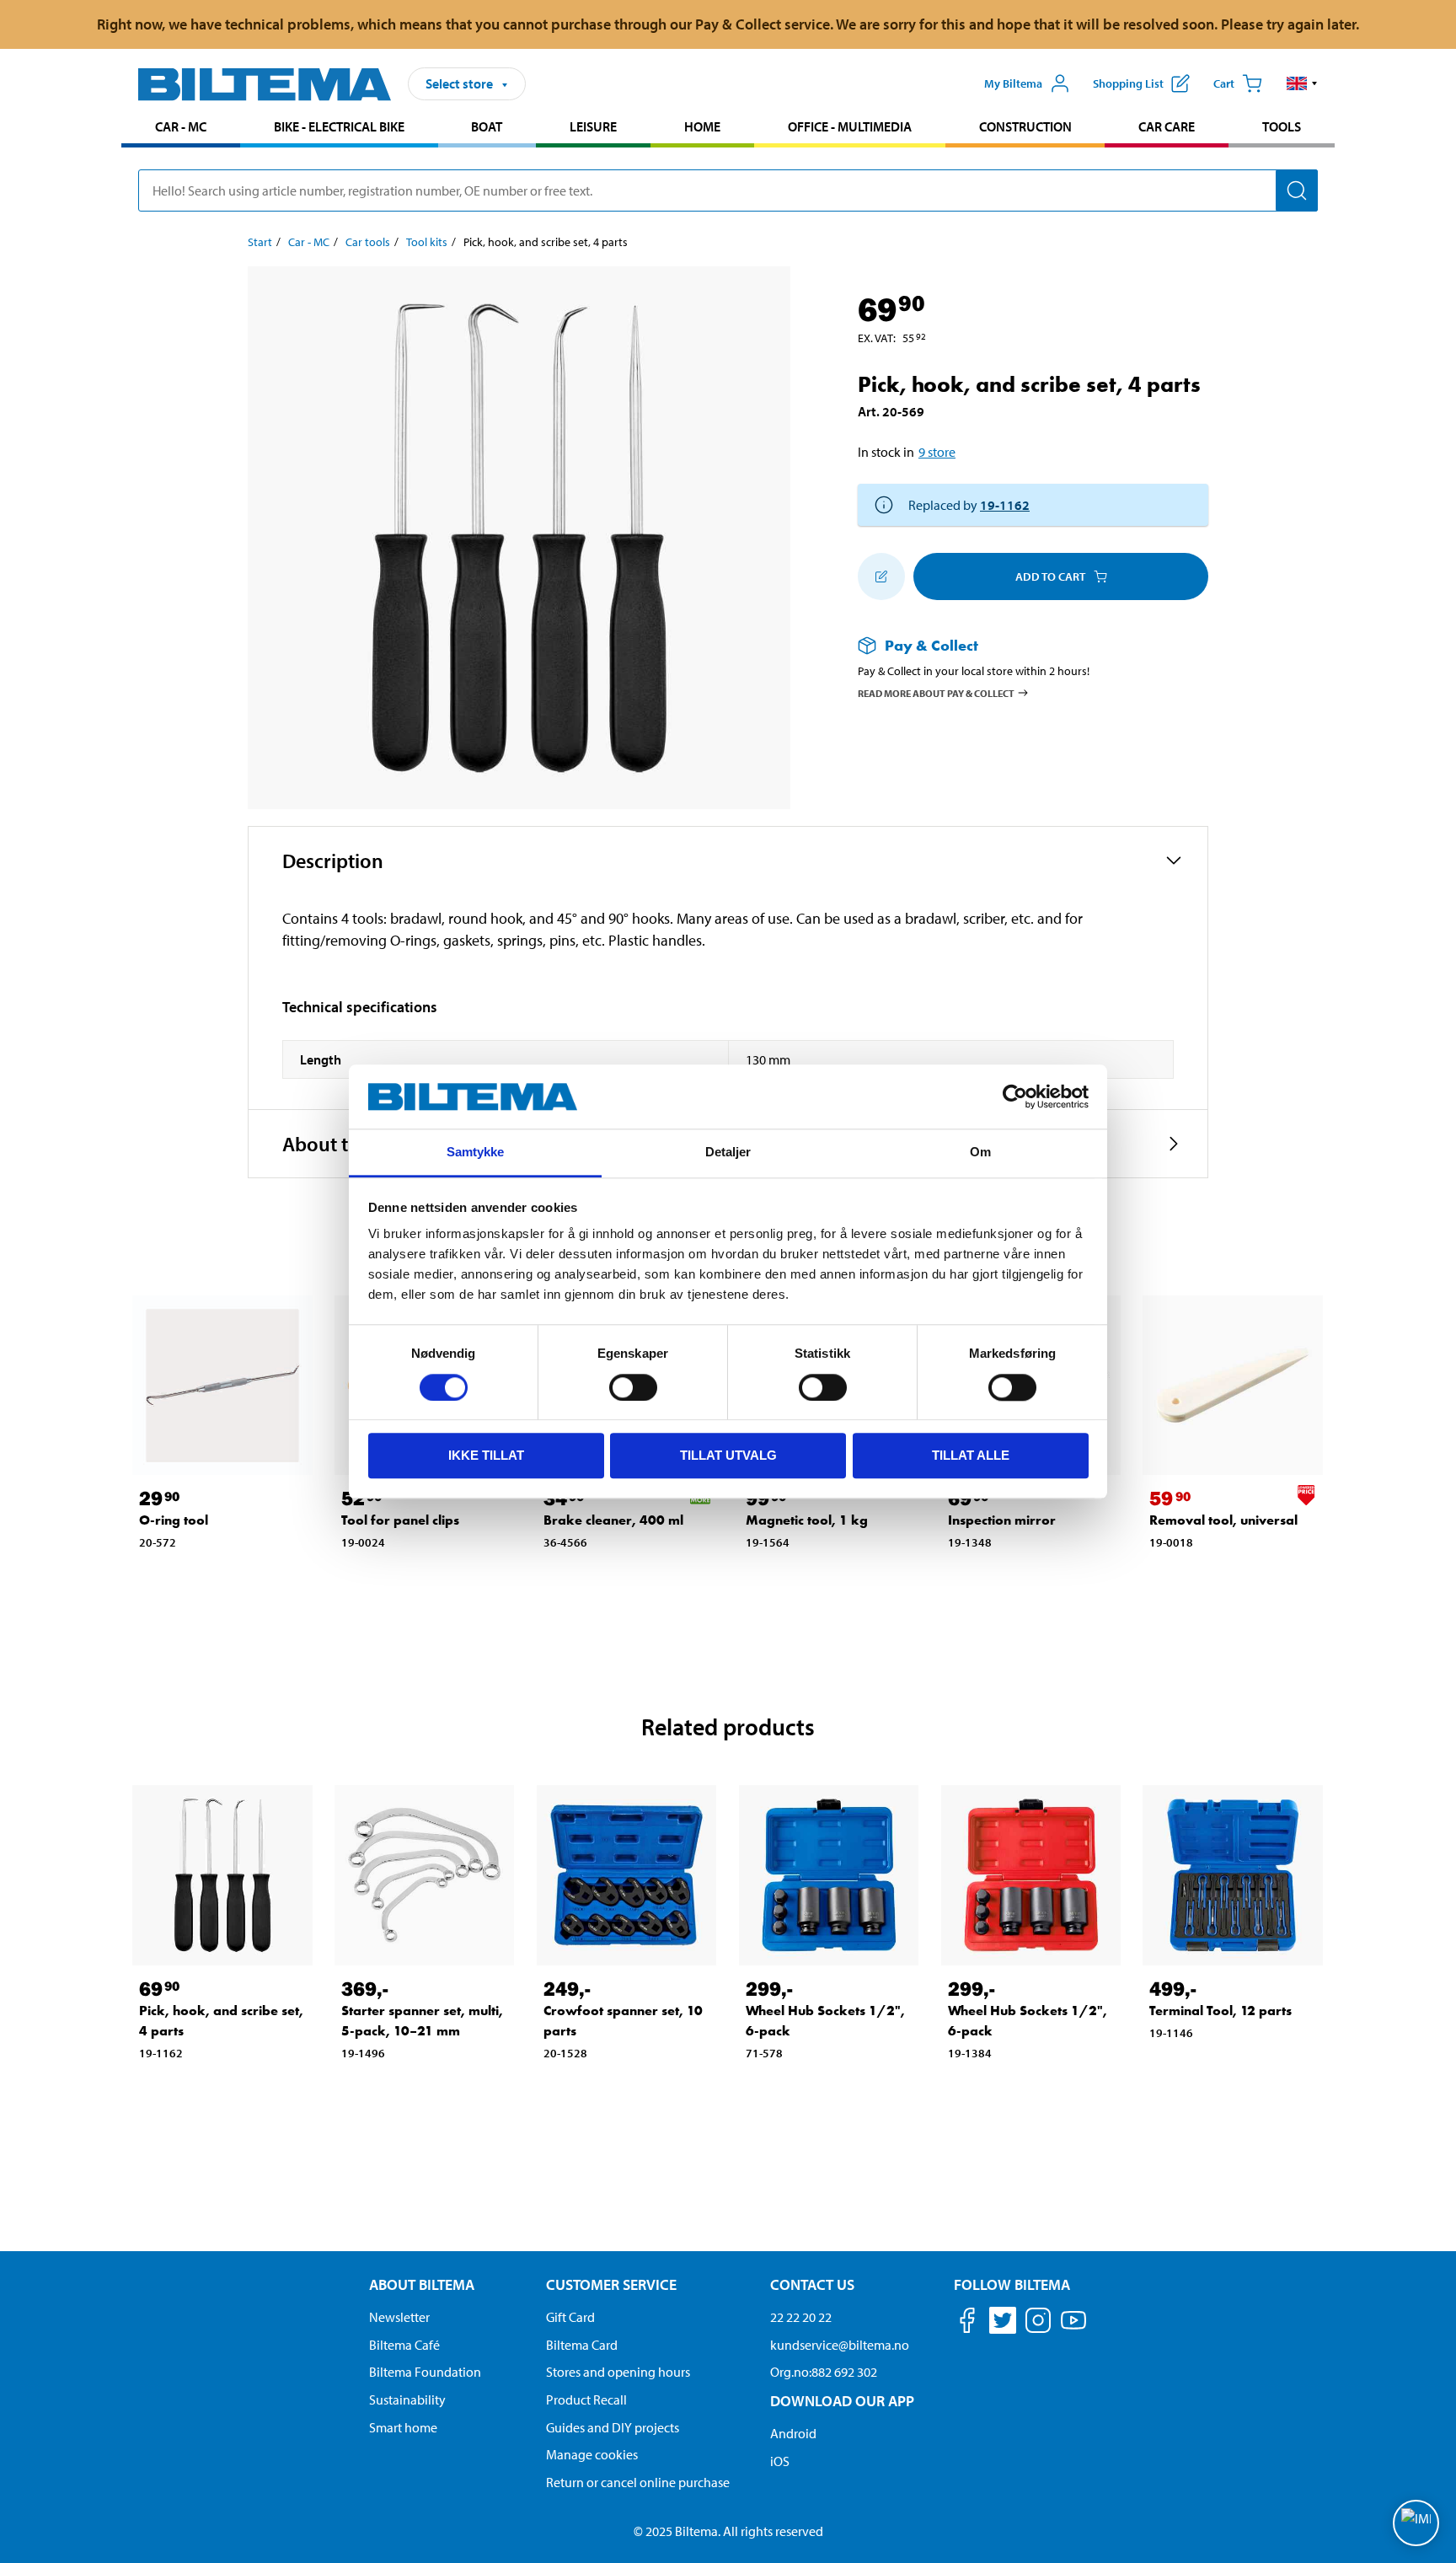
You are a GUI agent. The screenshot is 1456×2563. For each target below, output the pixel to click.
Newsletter (399, 2317)
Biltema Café (404, 2345)
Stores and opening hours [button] (618, 2372)
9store (937, 452)
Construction (1025, 126)
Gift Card (570, 2317)
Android (793, 2433)
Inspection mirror (1002, 1520)
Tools (1282, 126)
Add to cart (1050, 576)
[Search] (1297, 190)
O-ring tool (174, 1520)
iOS (780, 2461)
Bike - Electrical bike (339, 126)
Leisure (593, 126)
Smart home (403, 2427)
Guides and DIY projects (613, 2427)
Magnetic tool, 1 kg (807, 1520)
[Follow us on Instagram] (1038, 2323)
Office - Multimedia (850, 126)
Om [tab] (980, 1153)
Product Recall (586, 2399)
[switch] (633, 1387)
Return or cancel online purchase (638, 2482)
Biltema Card (582, 2345)
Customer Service (611, 2284)
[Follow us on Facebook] (967, 2323)
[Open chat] (1416, 2523)
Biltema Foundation (425, 2372)
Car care (1167, 126)
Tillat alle (971, 1455)
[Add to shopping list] (881, 576)
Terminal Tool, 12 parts (1220, 2011)
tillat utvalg (728, 1455)
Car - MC (181, 126)
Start (260, 242)
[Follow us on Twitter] (1003, 2323)
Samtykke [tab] (476, 1153)
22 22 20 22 (801, 2317)
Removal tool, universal (1223, 1520)
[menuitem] (181, 129)
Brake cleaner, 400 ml (613, 1520)
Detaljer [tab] (728, 1153)
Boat (487, 126)
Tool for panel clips (400, 1520)
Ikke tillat (486, 1455)
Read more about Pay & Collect (936, 692)
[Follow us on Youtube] (1073, 2328)
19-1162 (1005, 505)
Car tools (368, 242)
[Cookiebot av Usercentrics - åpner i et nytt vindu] (1015, 1097)
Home (702, 126)
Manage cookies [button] (592, 2454)
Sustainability (407, 2399)
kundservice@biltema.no (840, 2345)
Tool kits (427, 242)
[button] (1302, 83)
